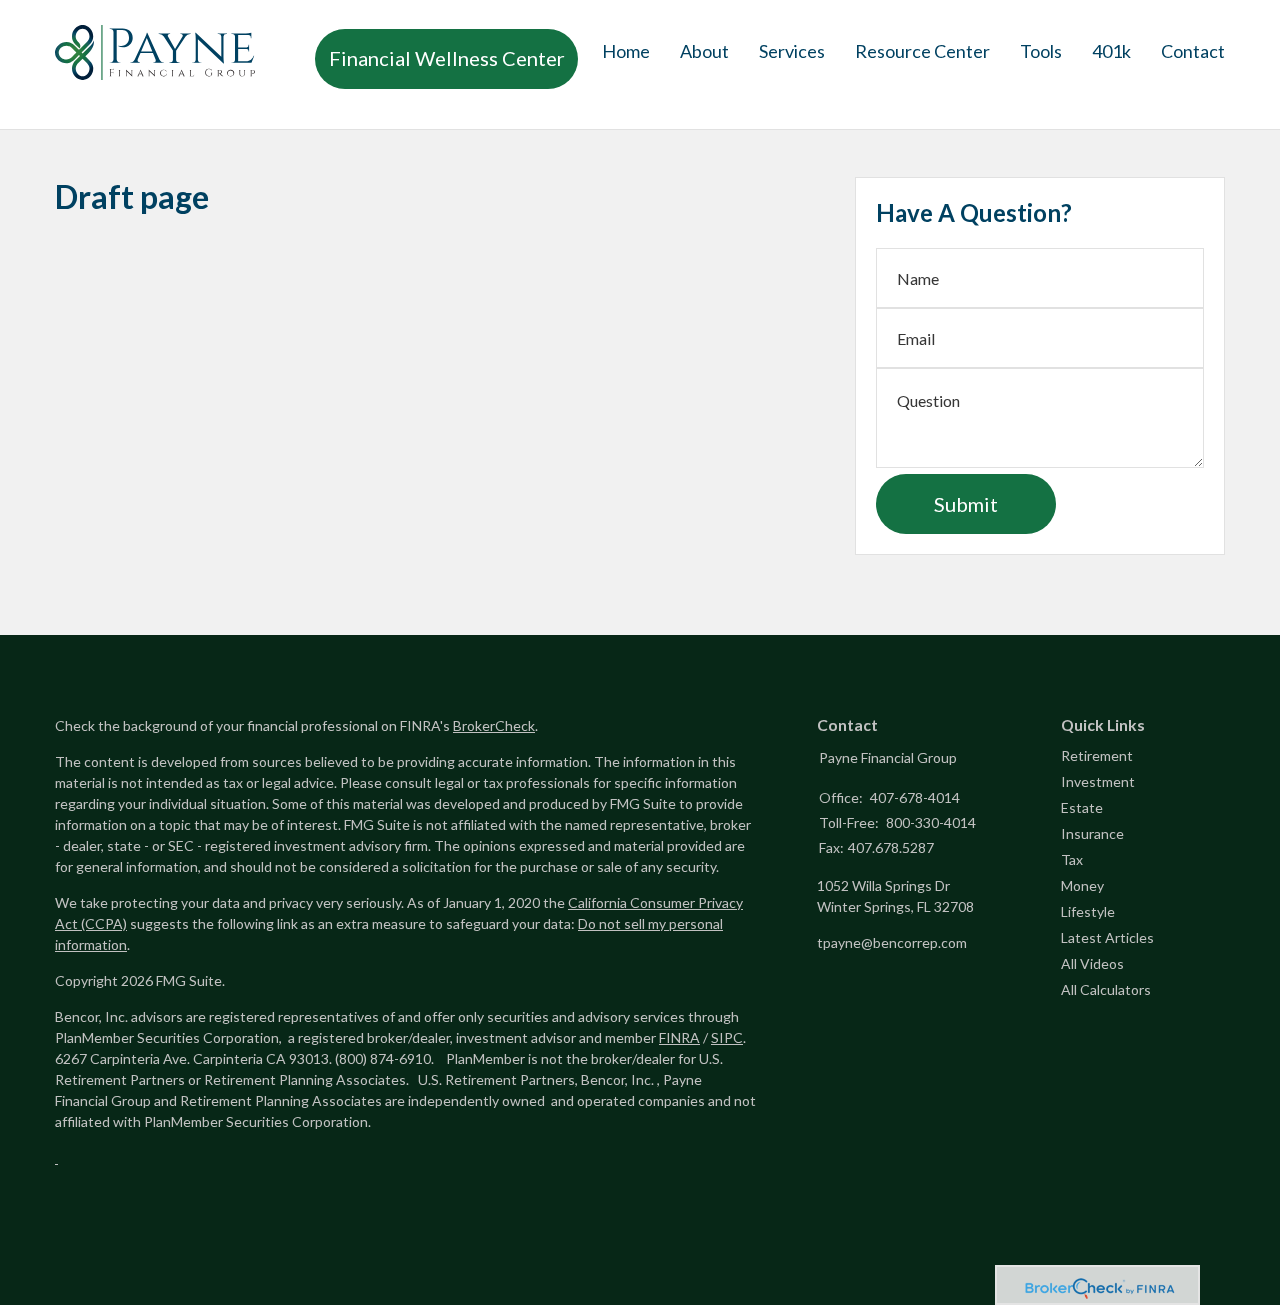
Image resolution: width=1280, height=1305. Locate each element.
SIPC (727, 1037)
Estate (1082, 807)
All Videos (1092, 963)
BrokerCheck (494, 725)
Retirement (1097, 755)
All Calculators (1106, 989)
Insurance (1092, 833)
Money (1082, 885)
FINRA (679, 1037)
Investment (1098, 781)
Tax (1072, 859)
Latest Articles (1107, 937)
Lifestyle (1088, 911)
